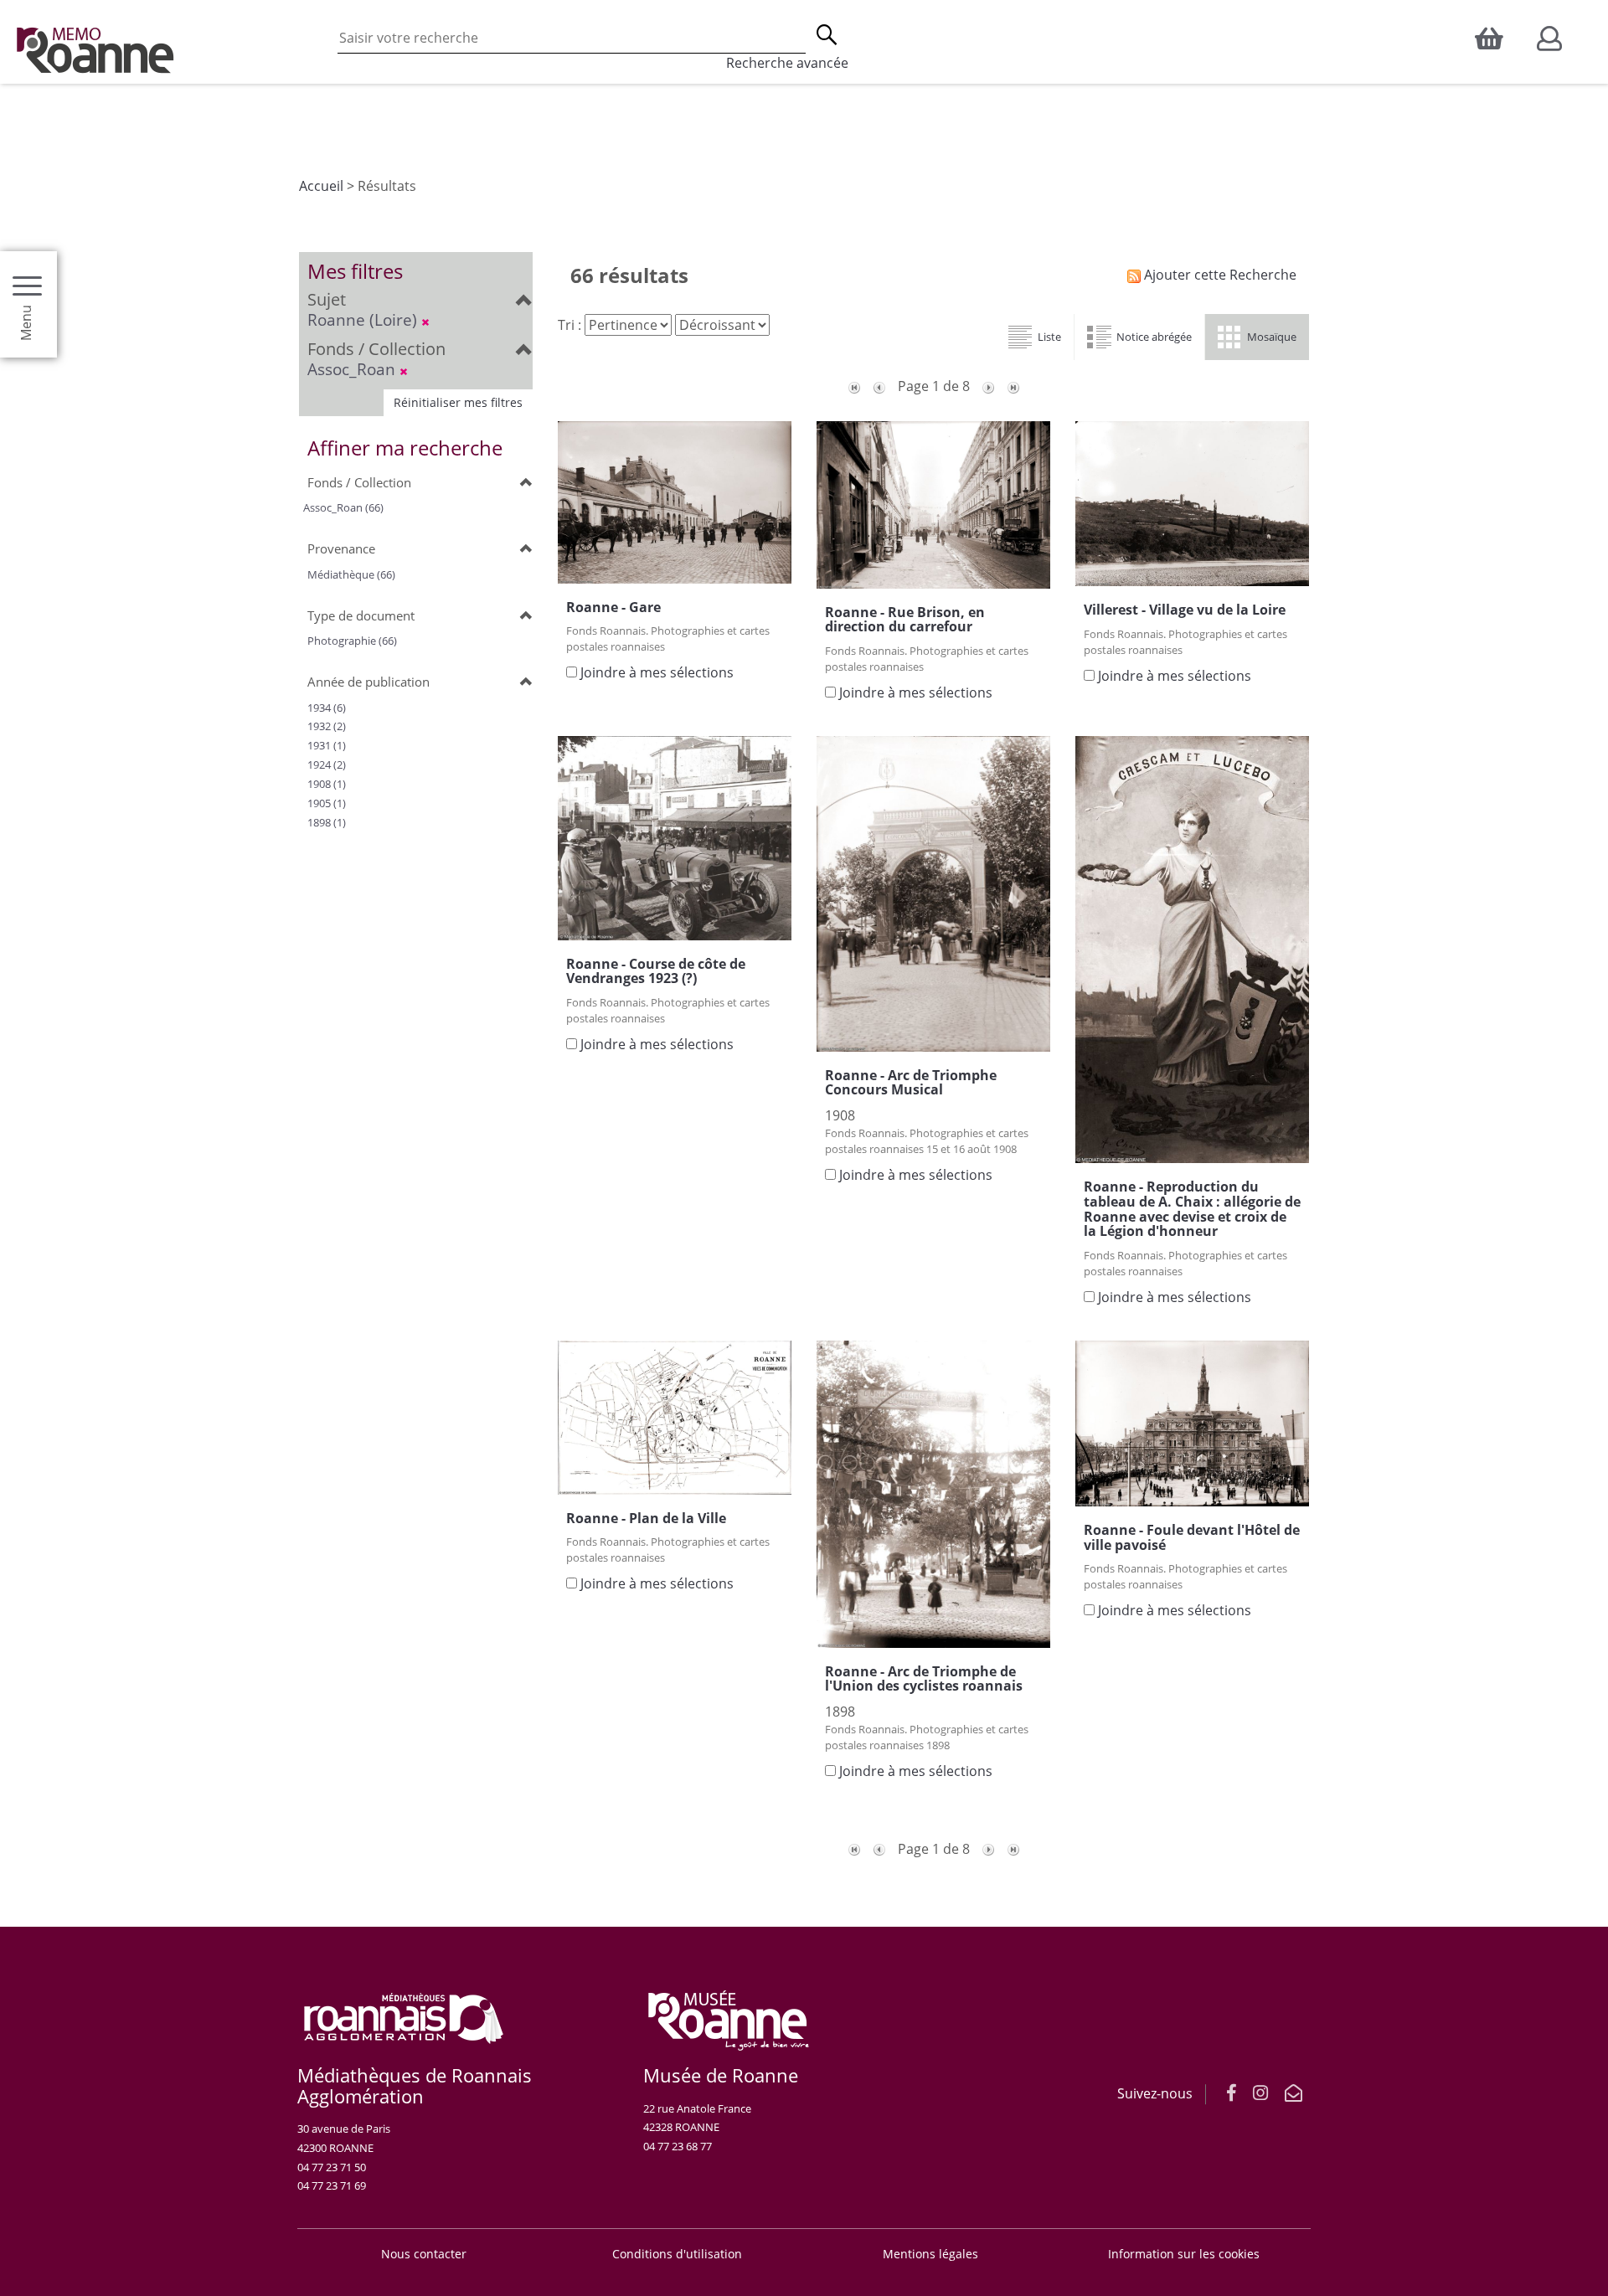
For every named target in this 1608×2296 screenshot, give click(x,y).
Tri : (569, 325)
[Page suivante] (988, 386)
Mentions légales (930, 2254)
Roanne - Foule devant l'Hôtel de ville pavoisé (1192, 1537)
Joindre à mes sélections (657, 672)
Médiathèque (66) (351, 574)
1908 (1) (327, 784)
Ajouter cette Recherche (1219, 275)
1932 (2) (327, 726)
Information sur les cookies (1184, 2254)
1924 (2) (327, 764)
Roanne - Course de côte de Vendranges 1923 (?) (656, 971)
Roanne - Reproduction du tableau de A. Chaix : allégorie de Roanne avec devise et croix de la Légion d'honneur (1192, 1209)
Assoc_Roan (353, 369)
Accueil (321, 186)
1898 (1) (327, 822)
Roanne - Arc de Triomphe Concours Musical (911, 1083)
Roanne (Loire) (364, 319)
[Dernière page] (1013, 386)
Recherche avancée (787, 63)
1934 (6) (327, 708)
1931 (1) (327, 745)
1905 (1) (327, 803)
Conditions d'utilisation (677, 2254)
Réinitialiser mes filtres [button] (458, 402)
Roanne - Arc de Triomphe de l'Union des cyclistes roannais (924, 1679)
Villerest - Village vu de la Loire (1185, 610)
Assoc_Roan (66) (343, 507)
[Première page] (854, 386)
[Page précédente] (879, 386)
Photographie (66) (352, 641)
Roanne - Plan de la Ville (646, 1518)
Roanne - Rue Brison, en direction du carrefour (905, 620)
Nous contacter (424, 2254)
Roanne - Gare (613, 607)
